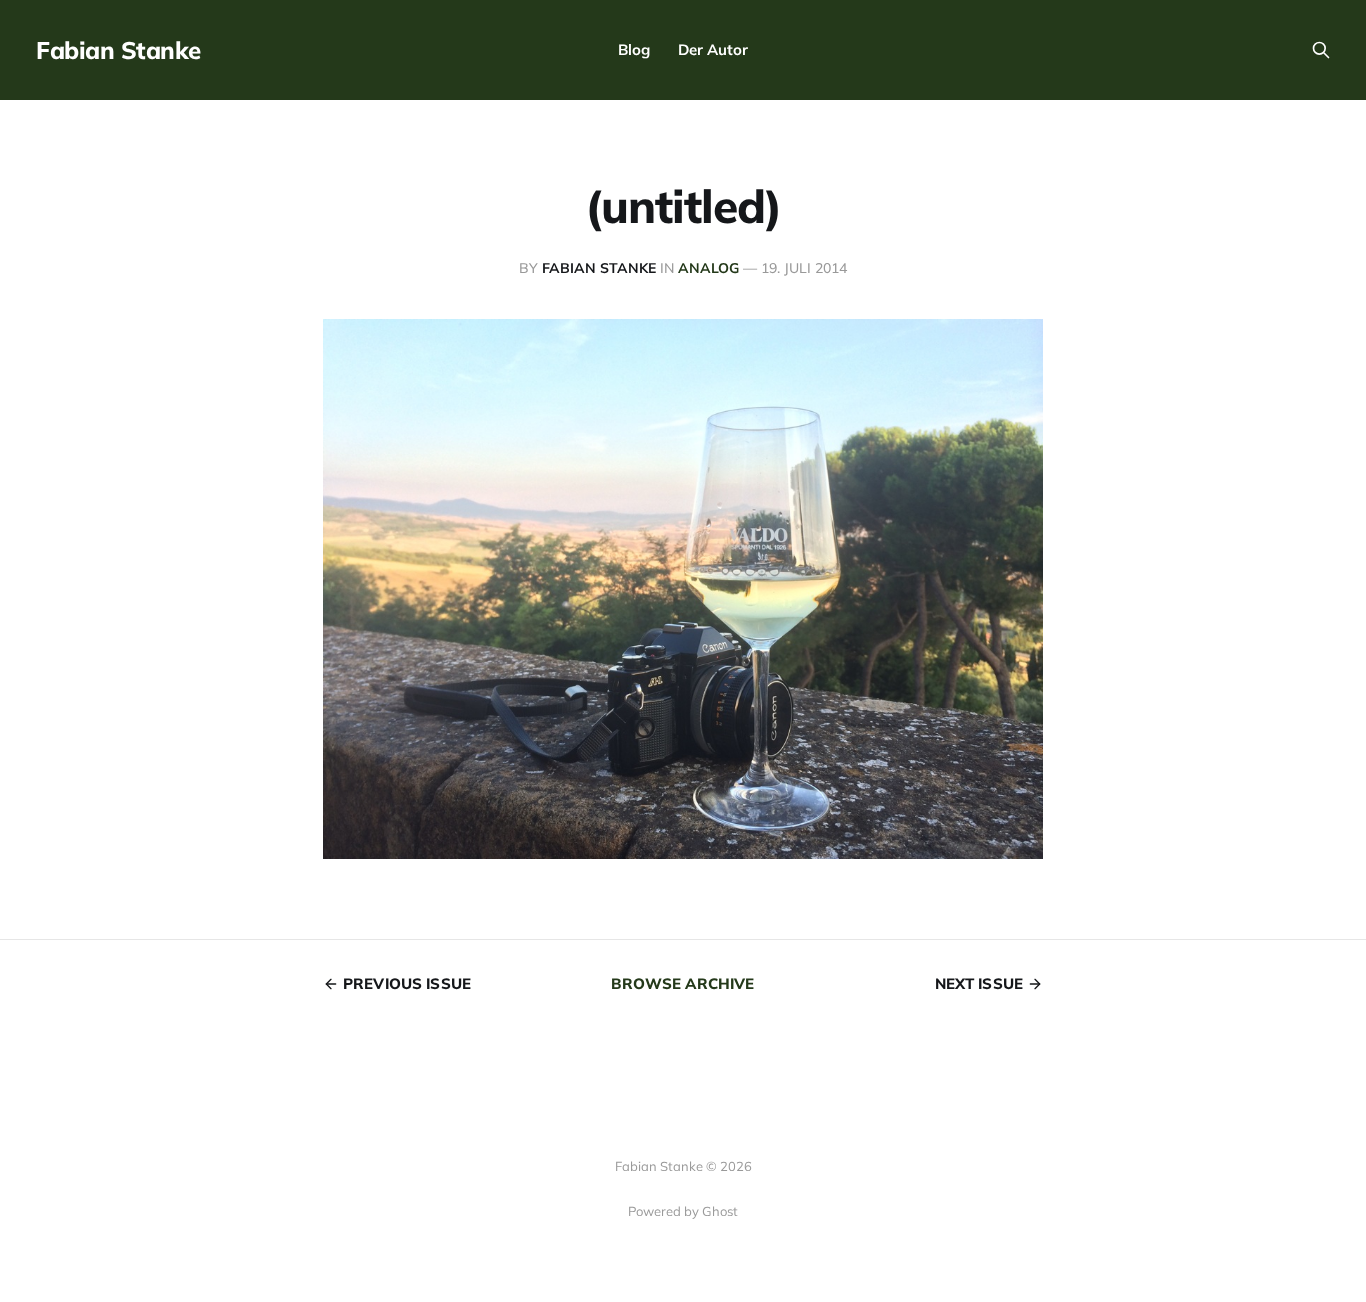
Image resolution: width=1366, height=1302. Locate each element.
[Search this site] (1321, 50)
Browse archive (682, 983)
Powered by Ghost (683, 1211)
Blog (634, 49)
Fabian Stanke (118, 50)
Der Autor (713, 49)
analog (708, 268)
